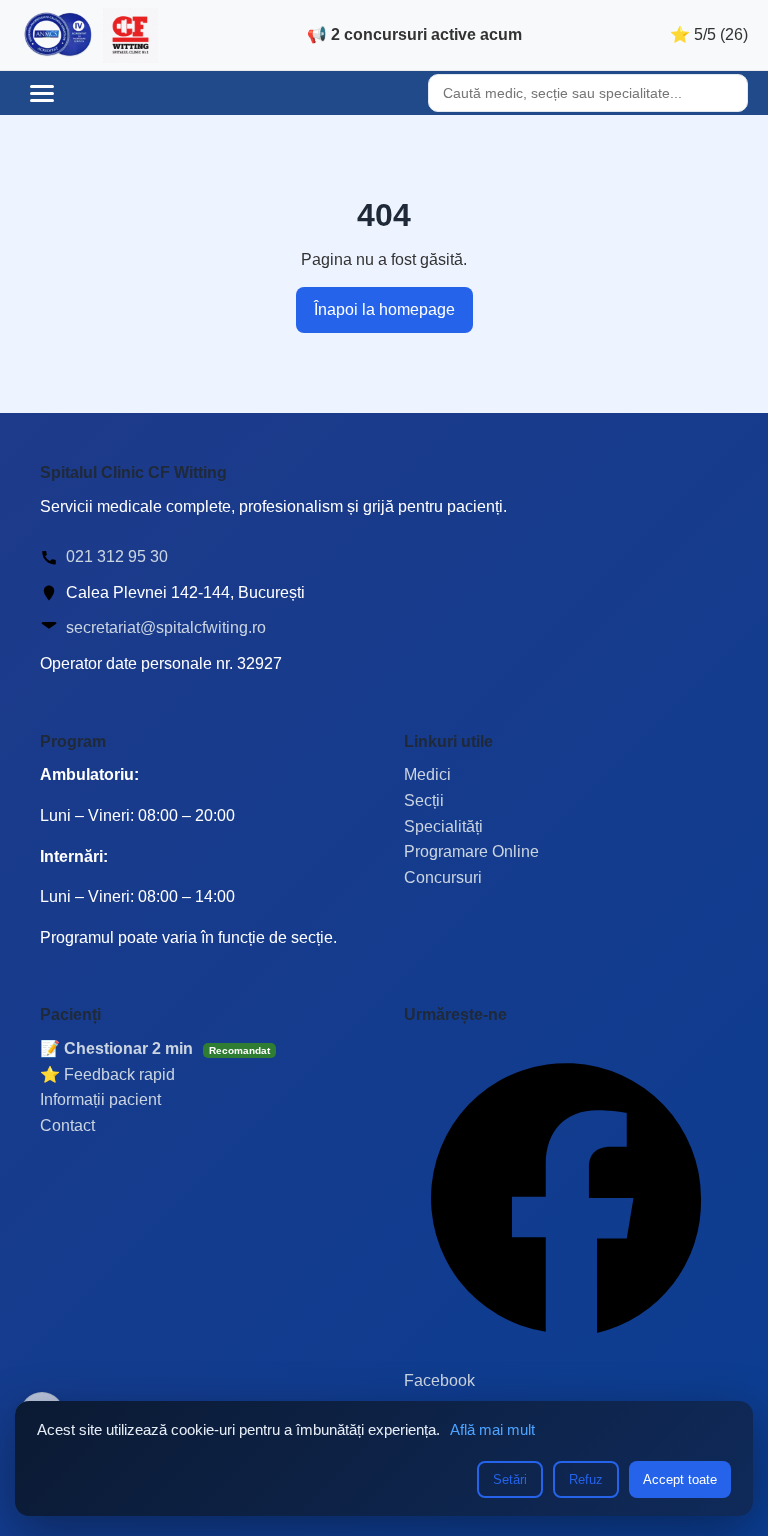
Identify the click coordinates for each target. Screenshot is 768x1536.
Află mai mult (492, 1429)
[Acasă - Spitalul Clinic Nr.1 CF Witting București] (89, 35)
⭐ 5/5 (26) (709, 34)
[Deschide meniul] (42, 93)
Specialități (443, 826)
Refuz (586, 1479)
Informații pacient (100, 1099)
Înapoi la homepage (384, 309)
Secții (424, 800)
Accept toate (680, 1479)
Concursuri (443, 877)
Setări (510, 1479)
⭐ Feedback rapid (107, 1074)
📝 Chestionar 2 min (155, 1048)
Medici (427, 774)
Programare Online (471, 851)
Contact (67, 1125)
